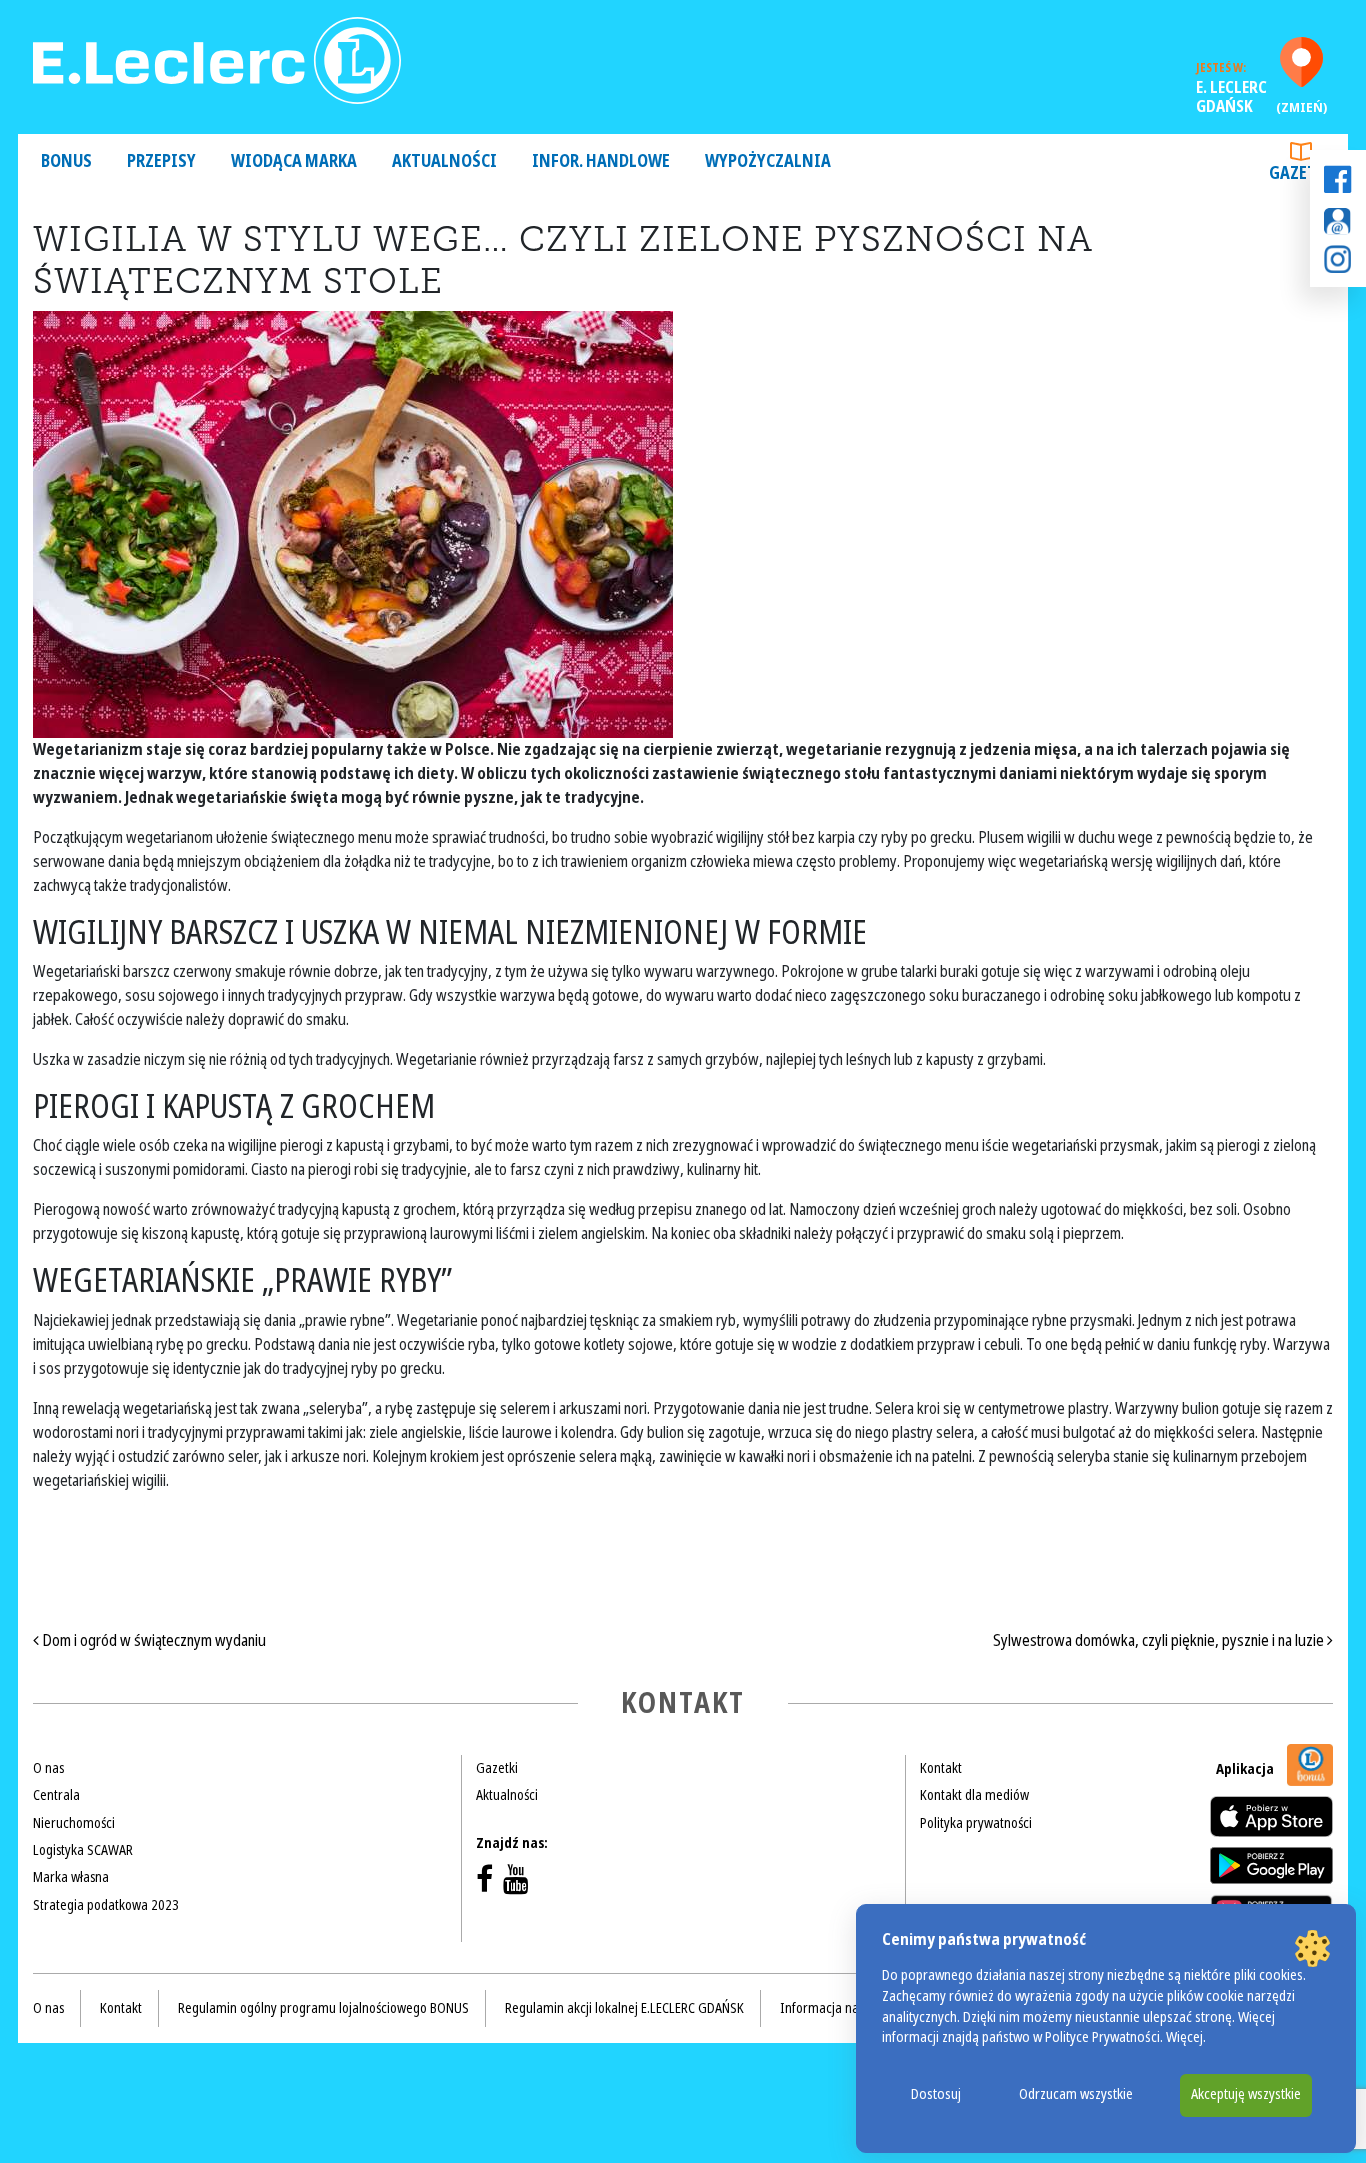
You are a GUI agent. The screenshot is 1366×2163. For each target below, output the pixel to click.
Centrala (56, 1795)
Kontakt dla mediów (974, 1795)
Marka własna (71, 1877)
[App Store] (1271, 1816)
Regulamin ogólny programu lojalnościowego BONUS (323, 2008)
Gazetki (1301, 173)
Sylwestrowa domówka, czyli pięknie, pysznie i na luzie (1160, 1640)
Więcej (1184, 2037)
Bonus (66, 161)
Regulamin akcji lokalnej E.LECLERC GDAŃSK (624, 2008)
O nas (48, 1768)
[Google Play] (1271, 1865)
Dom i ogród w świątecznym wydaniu (152, 1640)
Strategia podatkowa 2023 (106, 1905)
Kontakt (941, 1768)
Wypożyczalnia (768, 161)
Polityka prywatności (976, 1823)
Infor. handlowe (601, 161)
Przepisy (161, 161)
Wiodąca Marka (294, 161)
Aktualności (444, 161)
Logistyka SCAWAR (83, 1850)
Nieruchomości (74, 1823)
